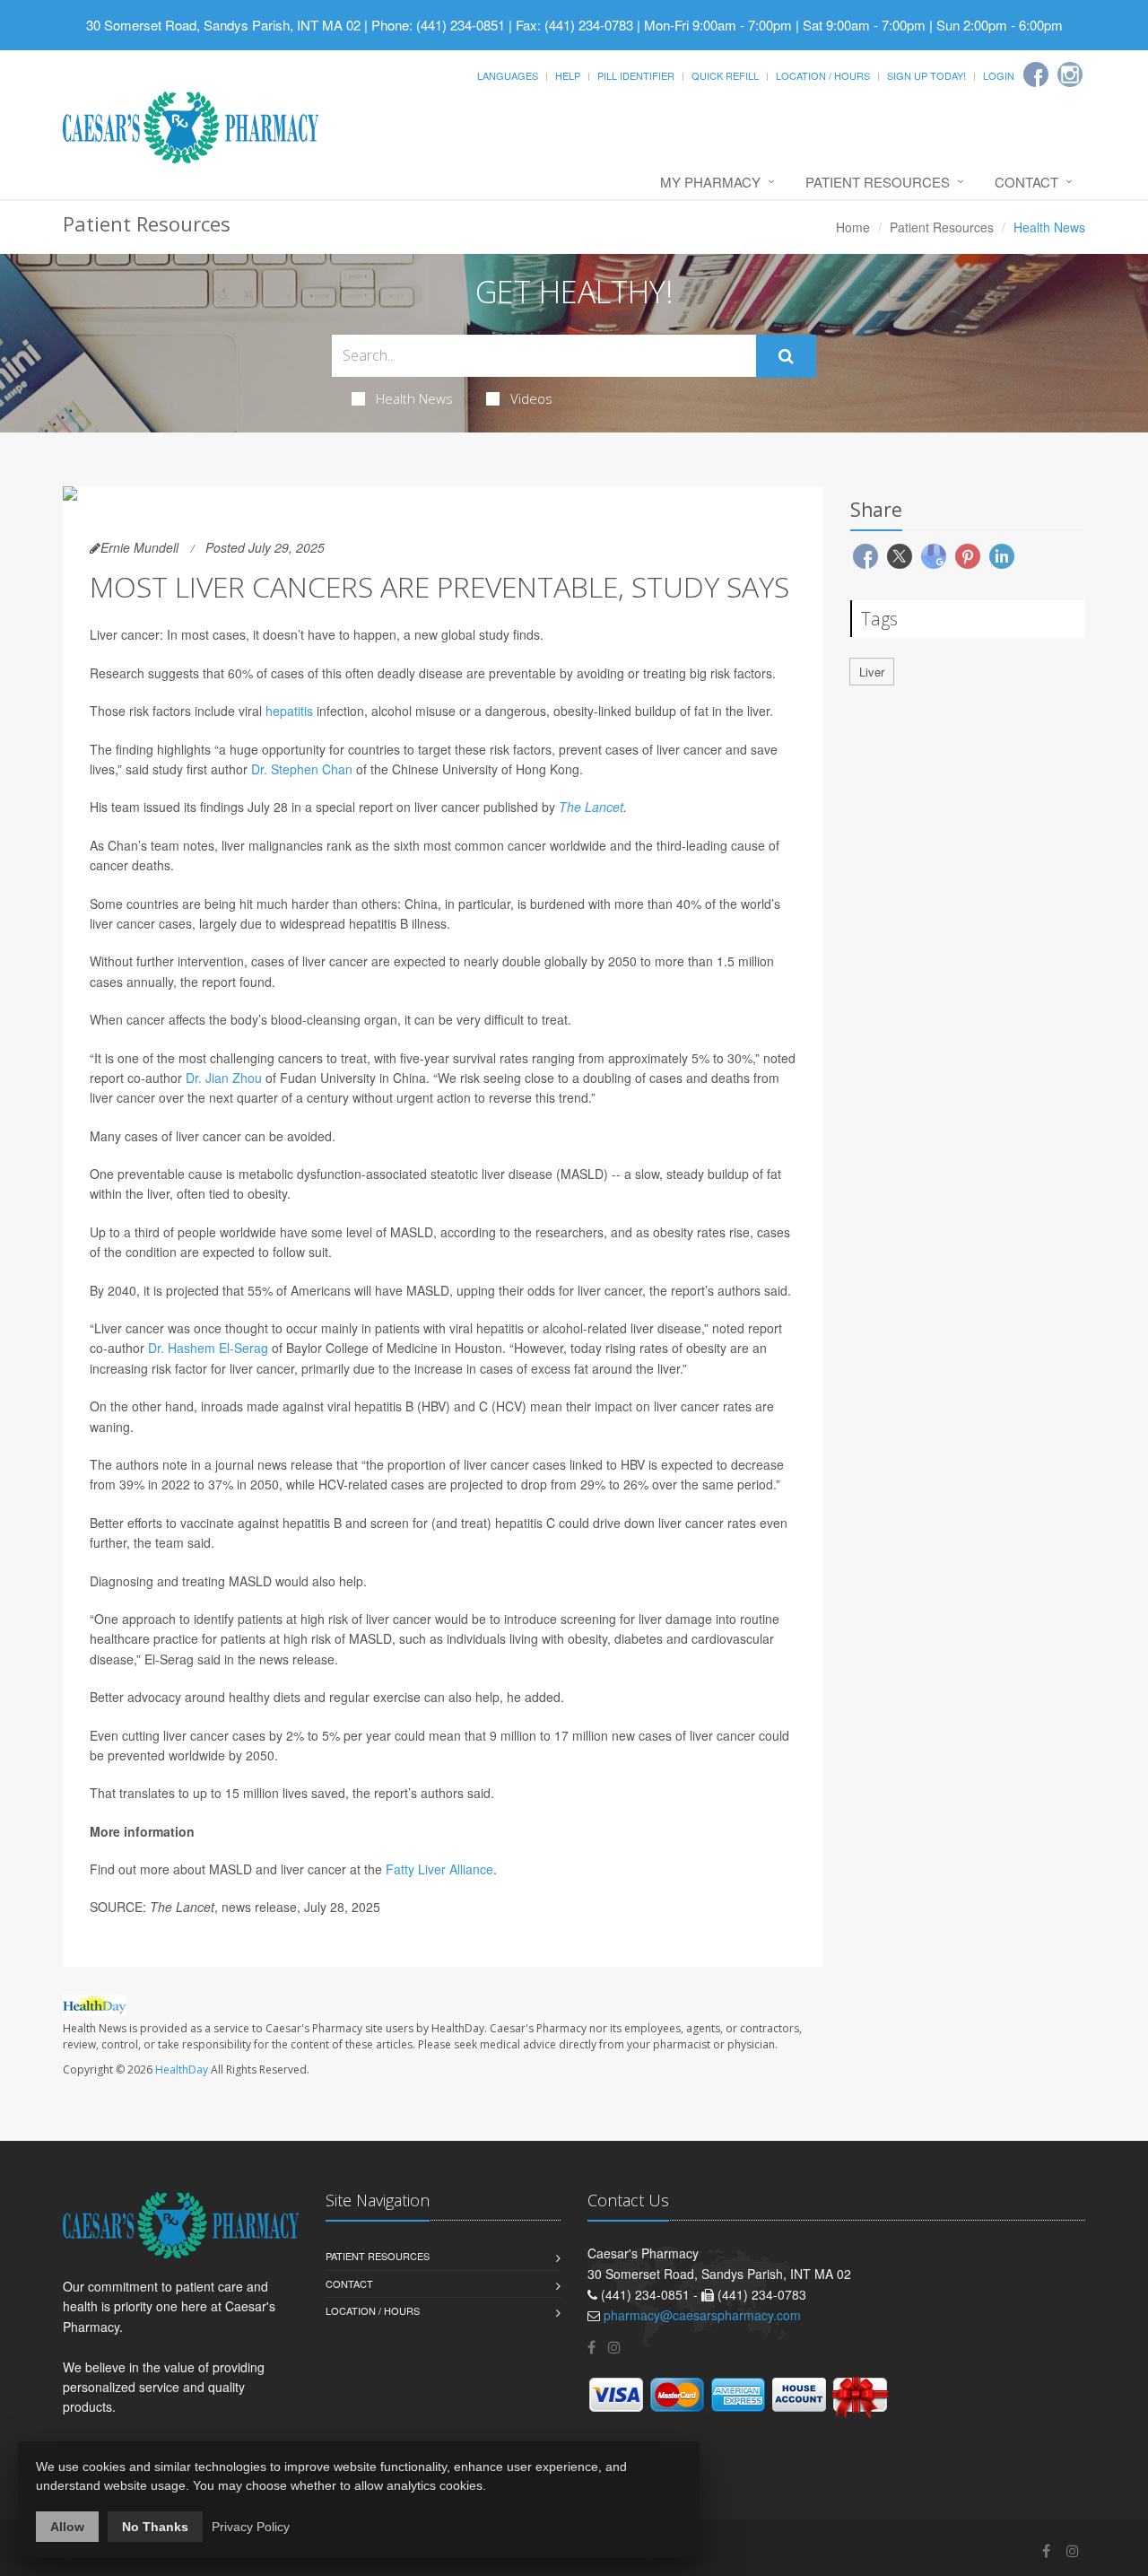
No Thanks (155, 2527)
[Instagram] (1070, 74)
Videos (531, 398)
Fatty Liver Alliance (439, 1869)
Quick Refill (725, 75)
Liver (872, 672)
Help (568, 75)
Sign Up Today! (926, 75)
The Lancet (591, 807)
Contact (1026, 182)
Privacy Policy (251, 2527)
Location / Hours (823, 75)
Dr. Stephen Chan (302, 769)
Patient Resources (878, 182)
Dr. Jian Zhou (224, 1078)
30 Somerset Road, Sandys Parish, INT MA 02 (223, 25)
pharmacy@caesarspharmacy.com (702, 2315)
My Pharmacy (710, 182)
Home (853, 227)
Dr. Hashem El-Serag (208, 1348)
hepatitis (289, 711)
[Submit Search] (786, 356)
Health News (414, 398)
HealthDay (182, 2070)
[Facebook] (1036, 74)
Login (999, 75)
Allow (67, 2527)
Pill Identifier (636, 75)
